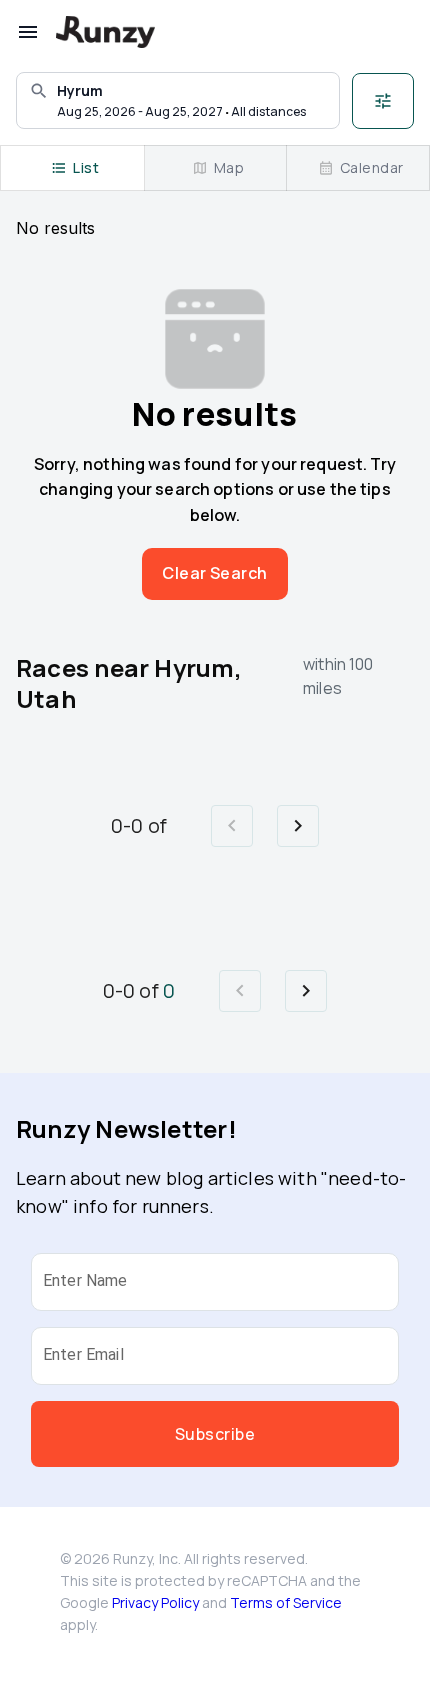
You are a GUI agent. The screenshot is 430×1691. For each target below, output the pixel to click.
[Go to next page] (298, 826)
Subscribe (215, 1434)
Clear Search (215, 573)
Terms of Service (286, 1602)
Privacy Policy (155, 1602)
